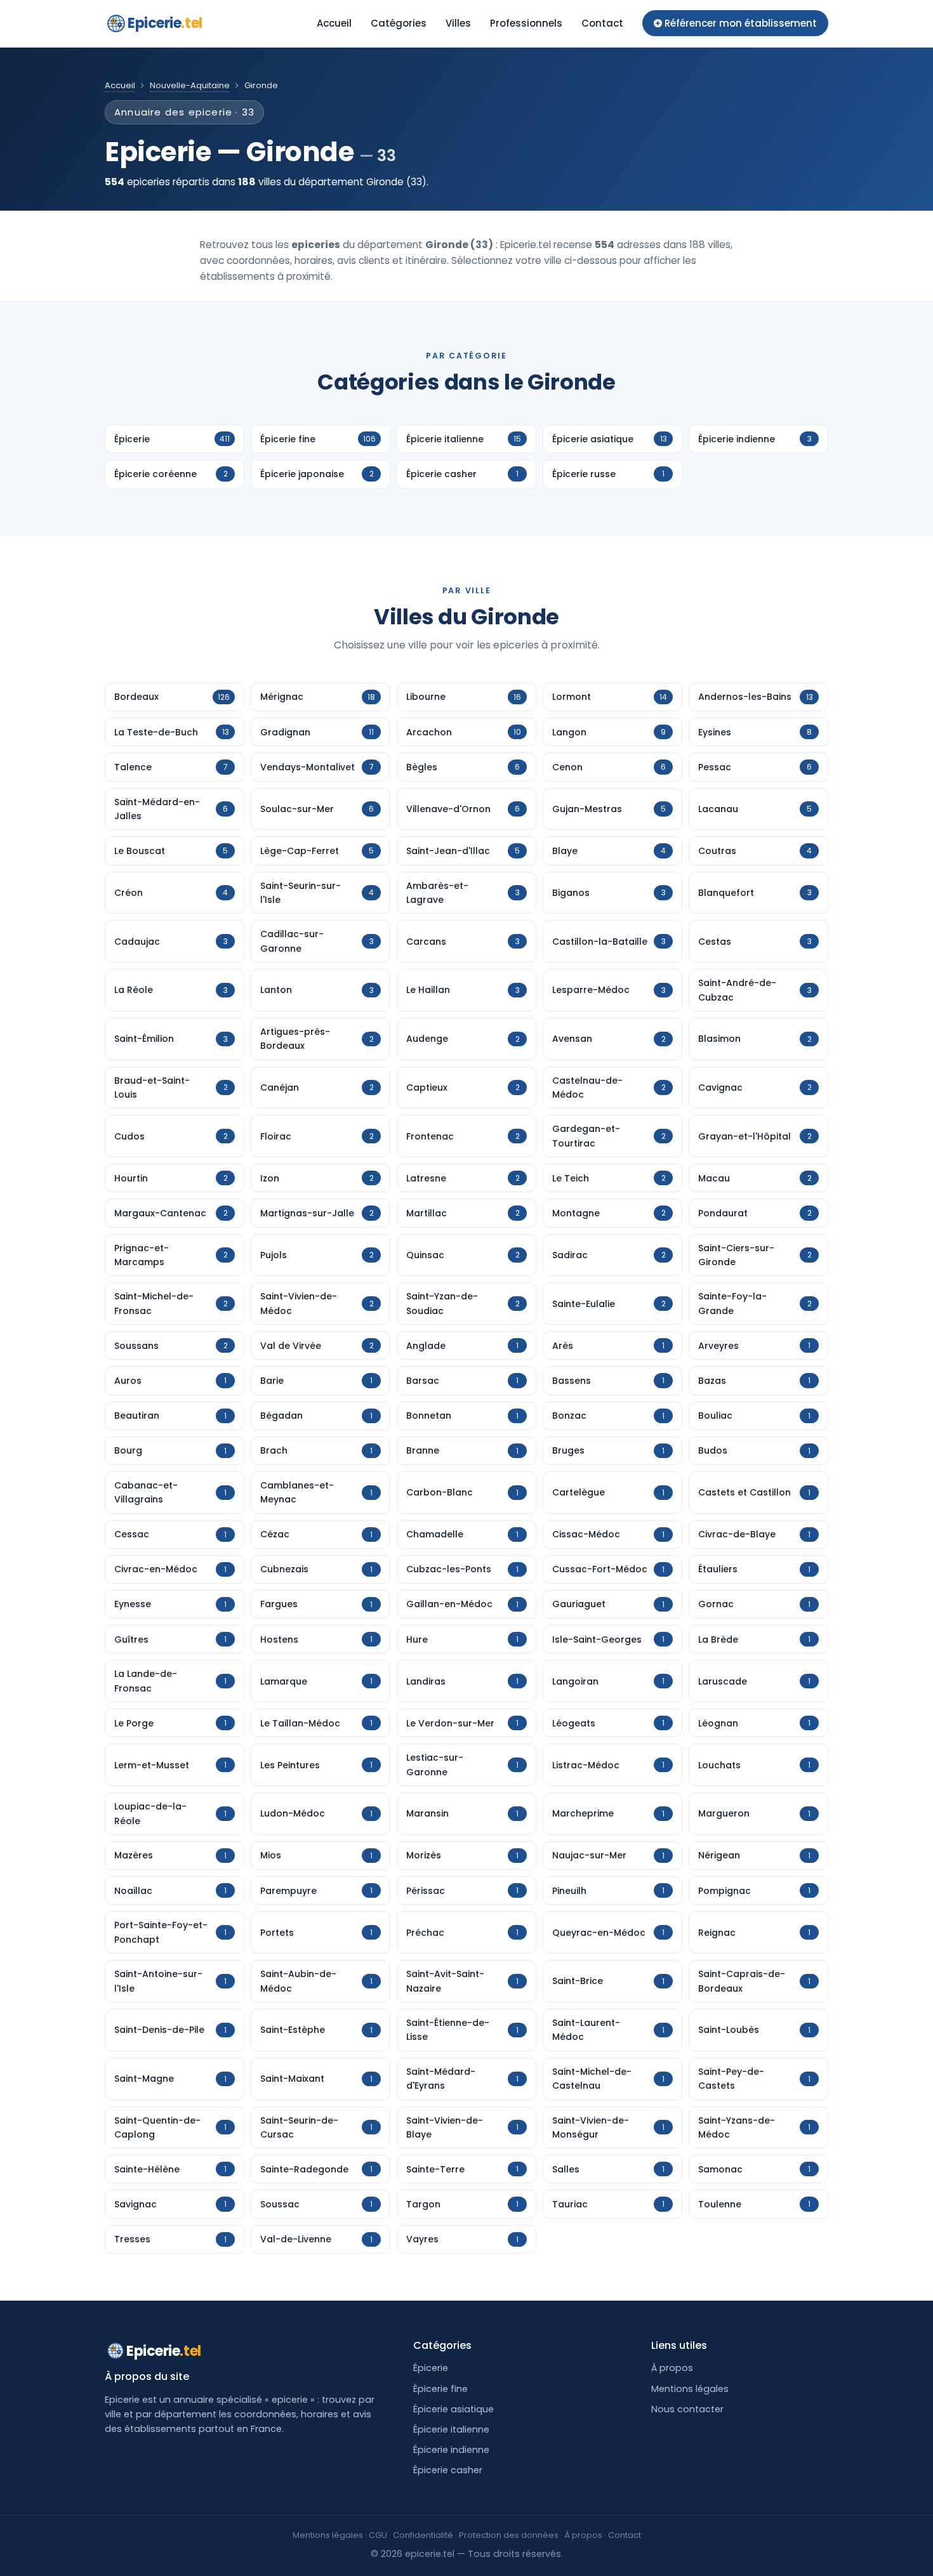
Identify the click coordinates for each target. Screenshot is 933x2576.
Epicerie (165, 23)
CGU (378, 2535)
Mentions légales (690, 2389)
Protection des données (509, 2535)
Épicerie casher (448, 2470)
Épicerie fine (440, 2389)
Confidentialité (423, 2535)
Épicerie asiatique (453, 2409)
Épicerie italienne (451, 2429)
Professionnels (526, 23)
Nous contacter (687, 2409)
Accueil (334, 23)
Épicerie (431, 2368)
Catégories (399, 23)
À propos (672, 2368)
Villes (458, 23)
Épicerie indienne (451, 2450)
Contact (602, 23)
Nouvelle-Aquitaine (190, 85)
